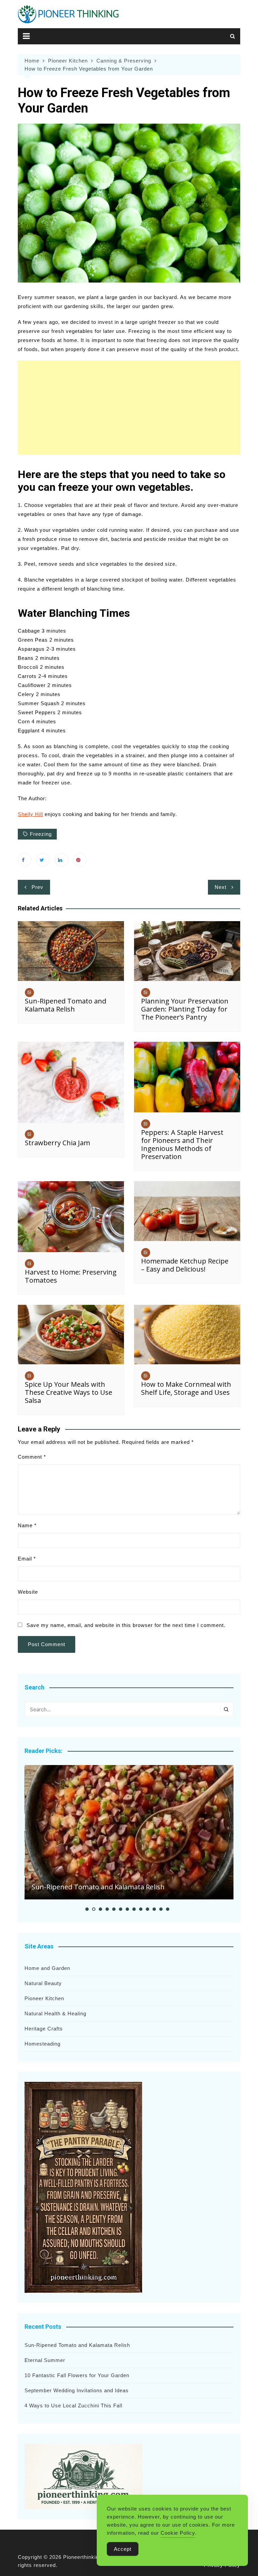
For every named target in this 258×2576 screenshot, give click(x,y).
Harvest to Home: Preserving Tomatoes (71, 1276)
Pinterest (80, 860)
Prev (37, 887)
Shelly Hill (30, 814)
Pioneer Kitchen (44, 1998)
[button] (87, 1909)
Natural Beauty (43, 1983)
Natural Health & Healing (55, 2013)
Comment (32, 1457)
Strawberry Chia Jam (57, 1143)
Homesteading (42, 2044)
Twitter (43, 860)
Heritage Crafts (44, 2029)
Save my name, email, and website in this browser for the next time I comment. (126, 1625)
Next (221, 887)
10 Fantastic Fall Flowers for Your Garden (77, 2375)
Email (27, 1559)
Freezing (41, 834)
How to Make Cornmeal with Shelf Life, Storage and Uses (186, 1388)
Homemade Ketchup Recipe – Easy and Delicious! (185, 1265)
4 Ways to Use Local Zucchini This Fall (73, 2406)
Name (27, 1525)
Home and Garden (47, 1968)
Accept (123, 2549)
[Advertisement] (129, 407)
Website (28, 1592)
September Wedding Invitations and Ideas (77, 2390)
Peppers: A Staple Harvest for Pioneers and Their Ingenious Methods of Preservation (182, 1144)
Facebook (25, 860)
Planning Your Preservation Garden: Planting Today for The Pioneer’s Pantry (185, 1009)
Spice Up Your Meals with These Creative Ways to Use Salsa (69, 1392)
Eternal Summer (45, 2360)
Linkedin (61, 860)
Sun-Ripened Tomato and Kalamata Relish (66, 1005)
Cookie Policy (178, 2533)
